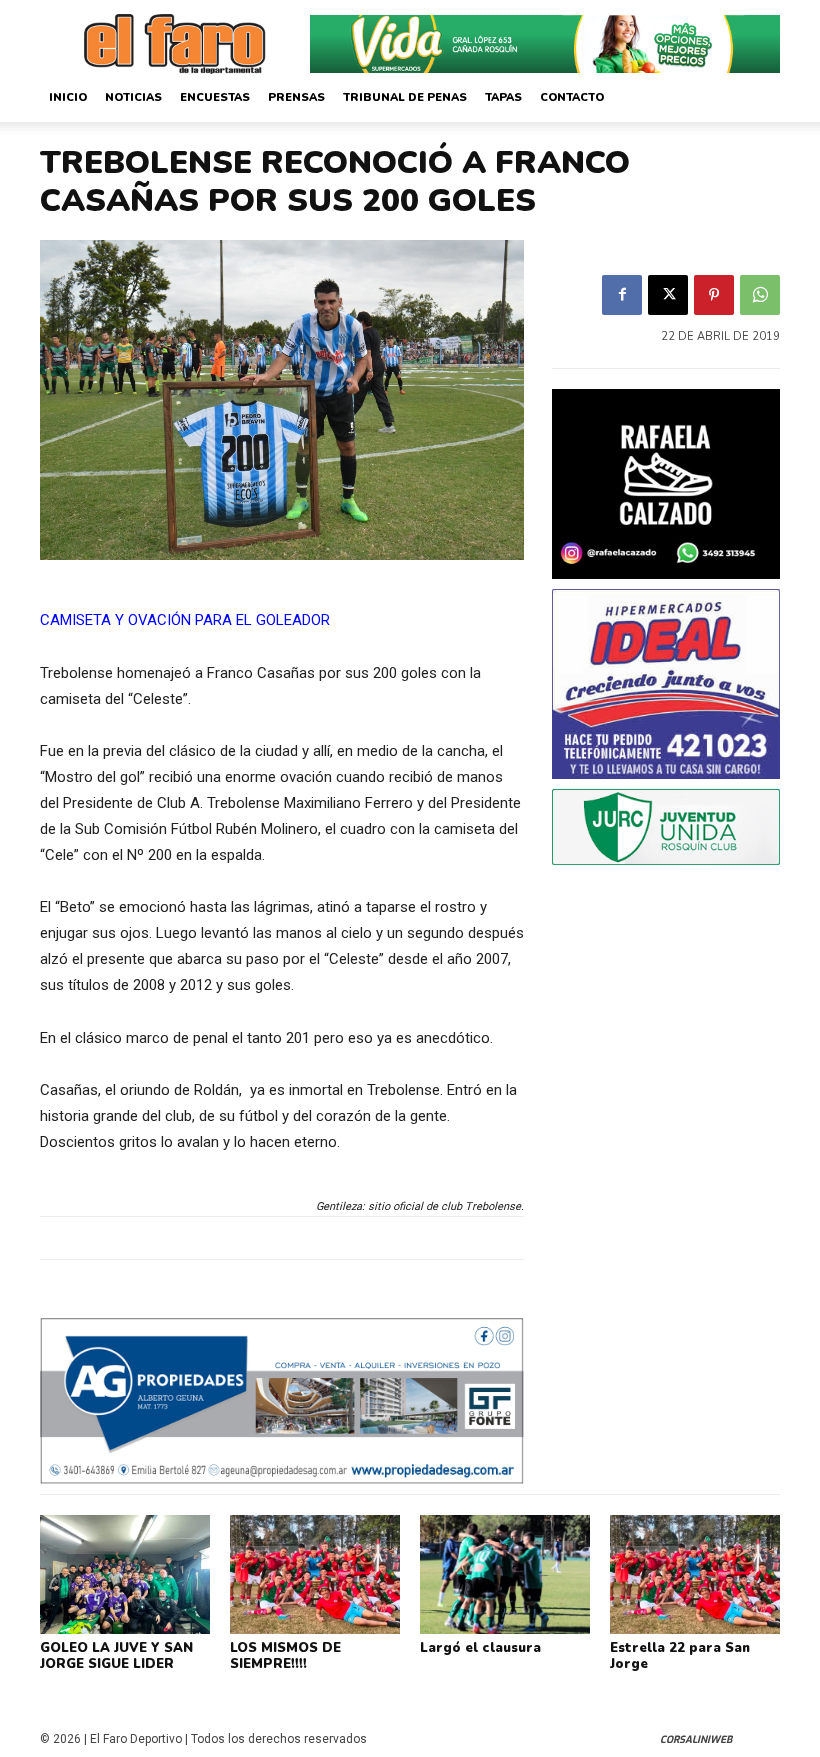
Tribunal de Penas (405, 97)
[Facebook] (622, 295)
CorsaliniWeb (696, 1739)
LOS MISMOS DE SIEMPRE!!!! (285, 1656)
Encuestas (215, 97)
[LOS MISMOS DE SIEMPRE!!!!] (315, 1574)
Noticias (133, 97)
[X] (668, 295)
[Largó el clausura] (505, 1574)
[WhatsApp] (760, 295)
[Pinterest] (714, 295)
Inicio (68, 97)
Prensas (296, 97)
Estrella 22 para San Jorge (680, 1656)
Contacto (572, 97)
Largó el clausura (480, 1648)
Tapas (503, 97)
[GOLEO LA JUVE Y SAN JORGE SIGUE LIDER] (125, 1574)
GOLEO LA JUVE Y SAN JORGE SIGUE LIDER (116, 1656)
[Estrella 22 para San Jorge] (695, 1574)
